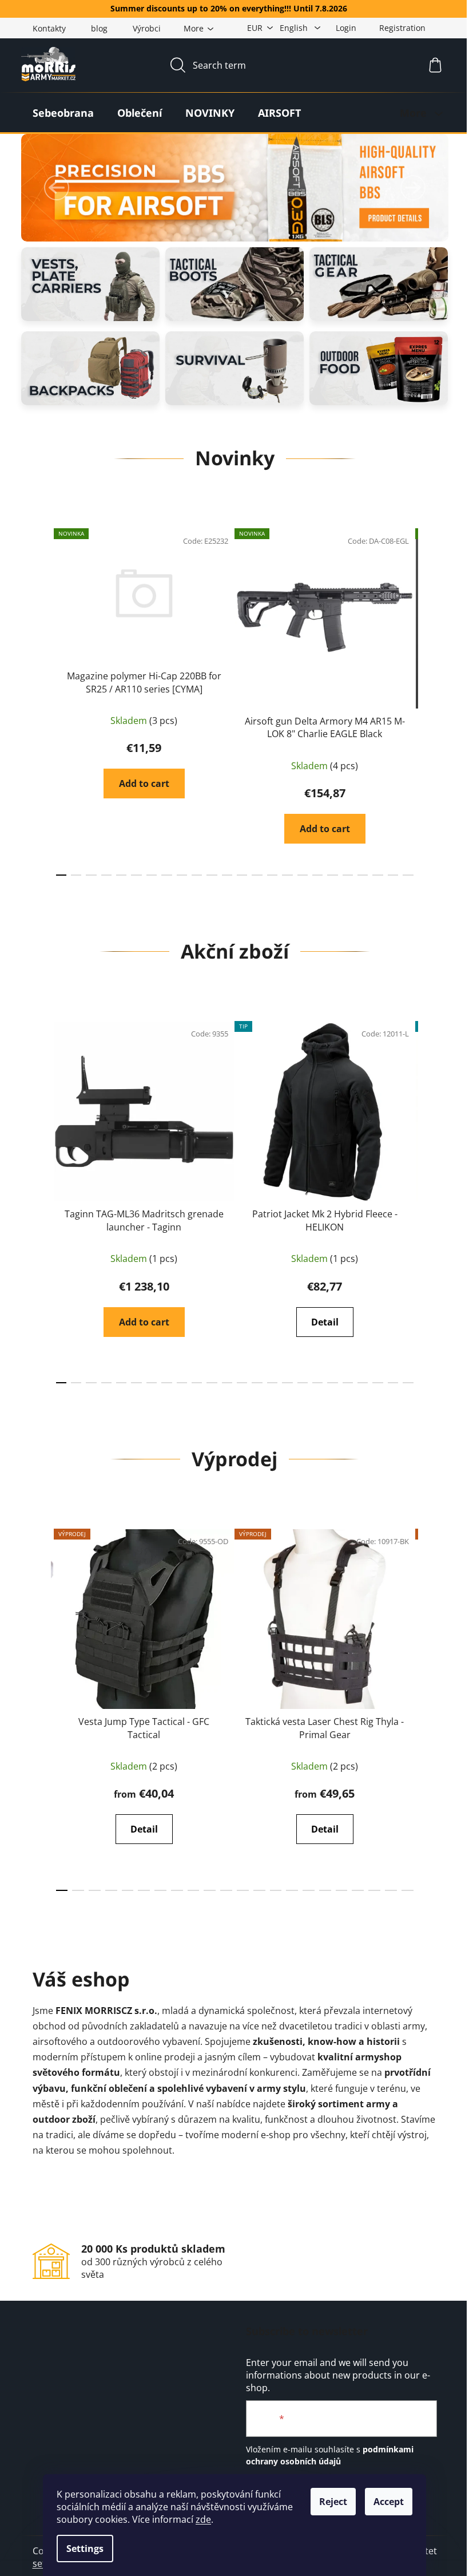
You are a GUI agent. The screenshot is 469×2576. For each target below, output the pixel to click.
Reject (333, 2502)
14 (272, 875)
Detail (325, 1322)
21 (377, 875)
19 (348, 875)
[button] (57, 188)
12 (242, 875)
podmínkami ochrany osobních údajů (330, 2455)
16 (303, 875)
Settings (85, 2549)
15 (287, 875)
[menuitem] (63, 113)
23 (408, 875)
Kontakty (49, 28)
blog (99, 28)
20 (363, 875)
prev (42, 699)
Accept (389, 2502)
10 (212, 875)
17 (317, 875)
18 (332, 875)
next (428, 699)
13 (257, 875)
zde (203, 2519)
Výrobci (147, 28)
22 (393, 875)
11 (227, 875)
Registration (402, 28)
